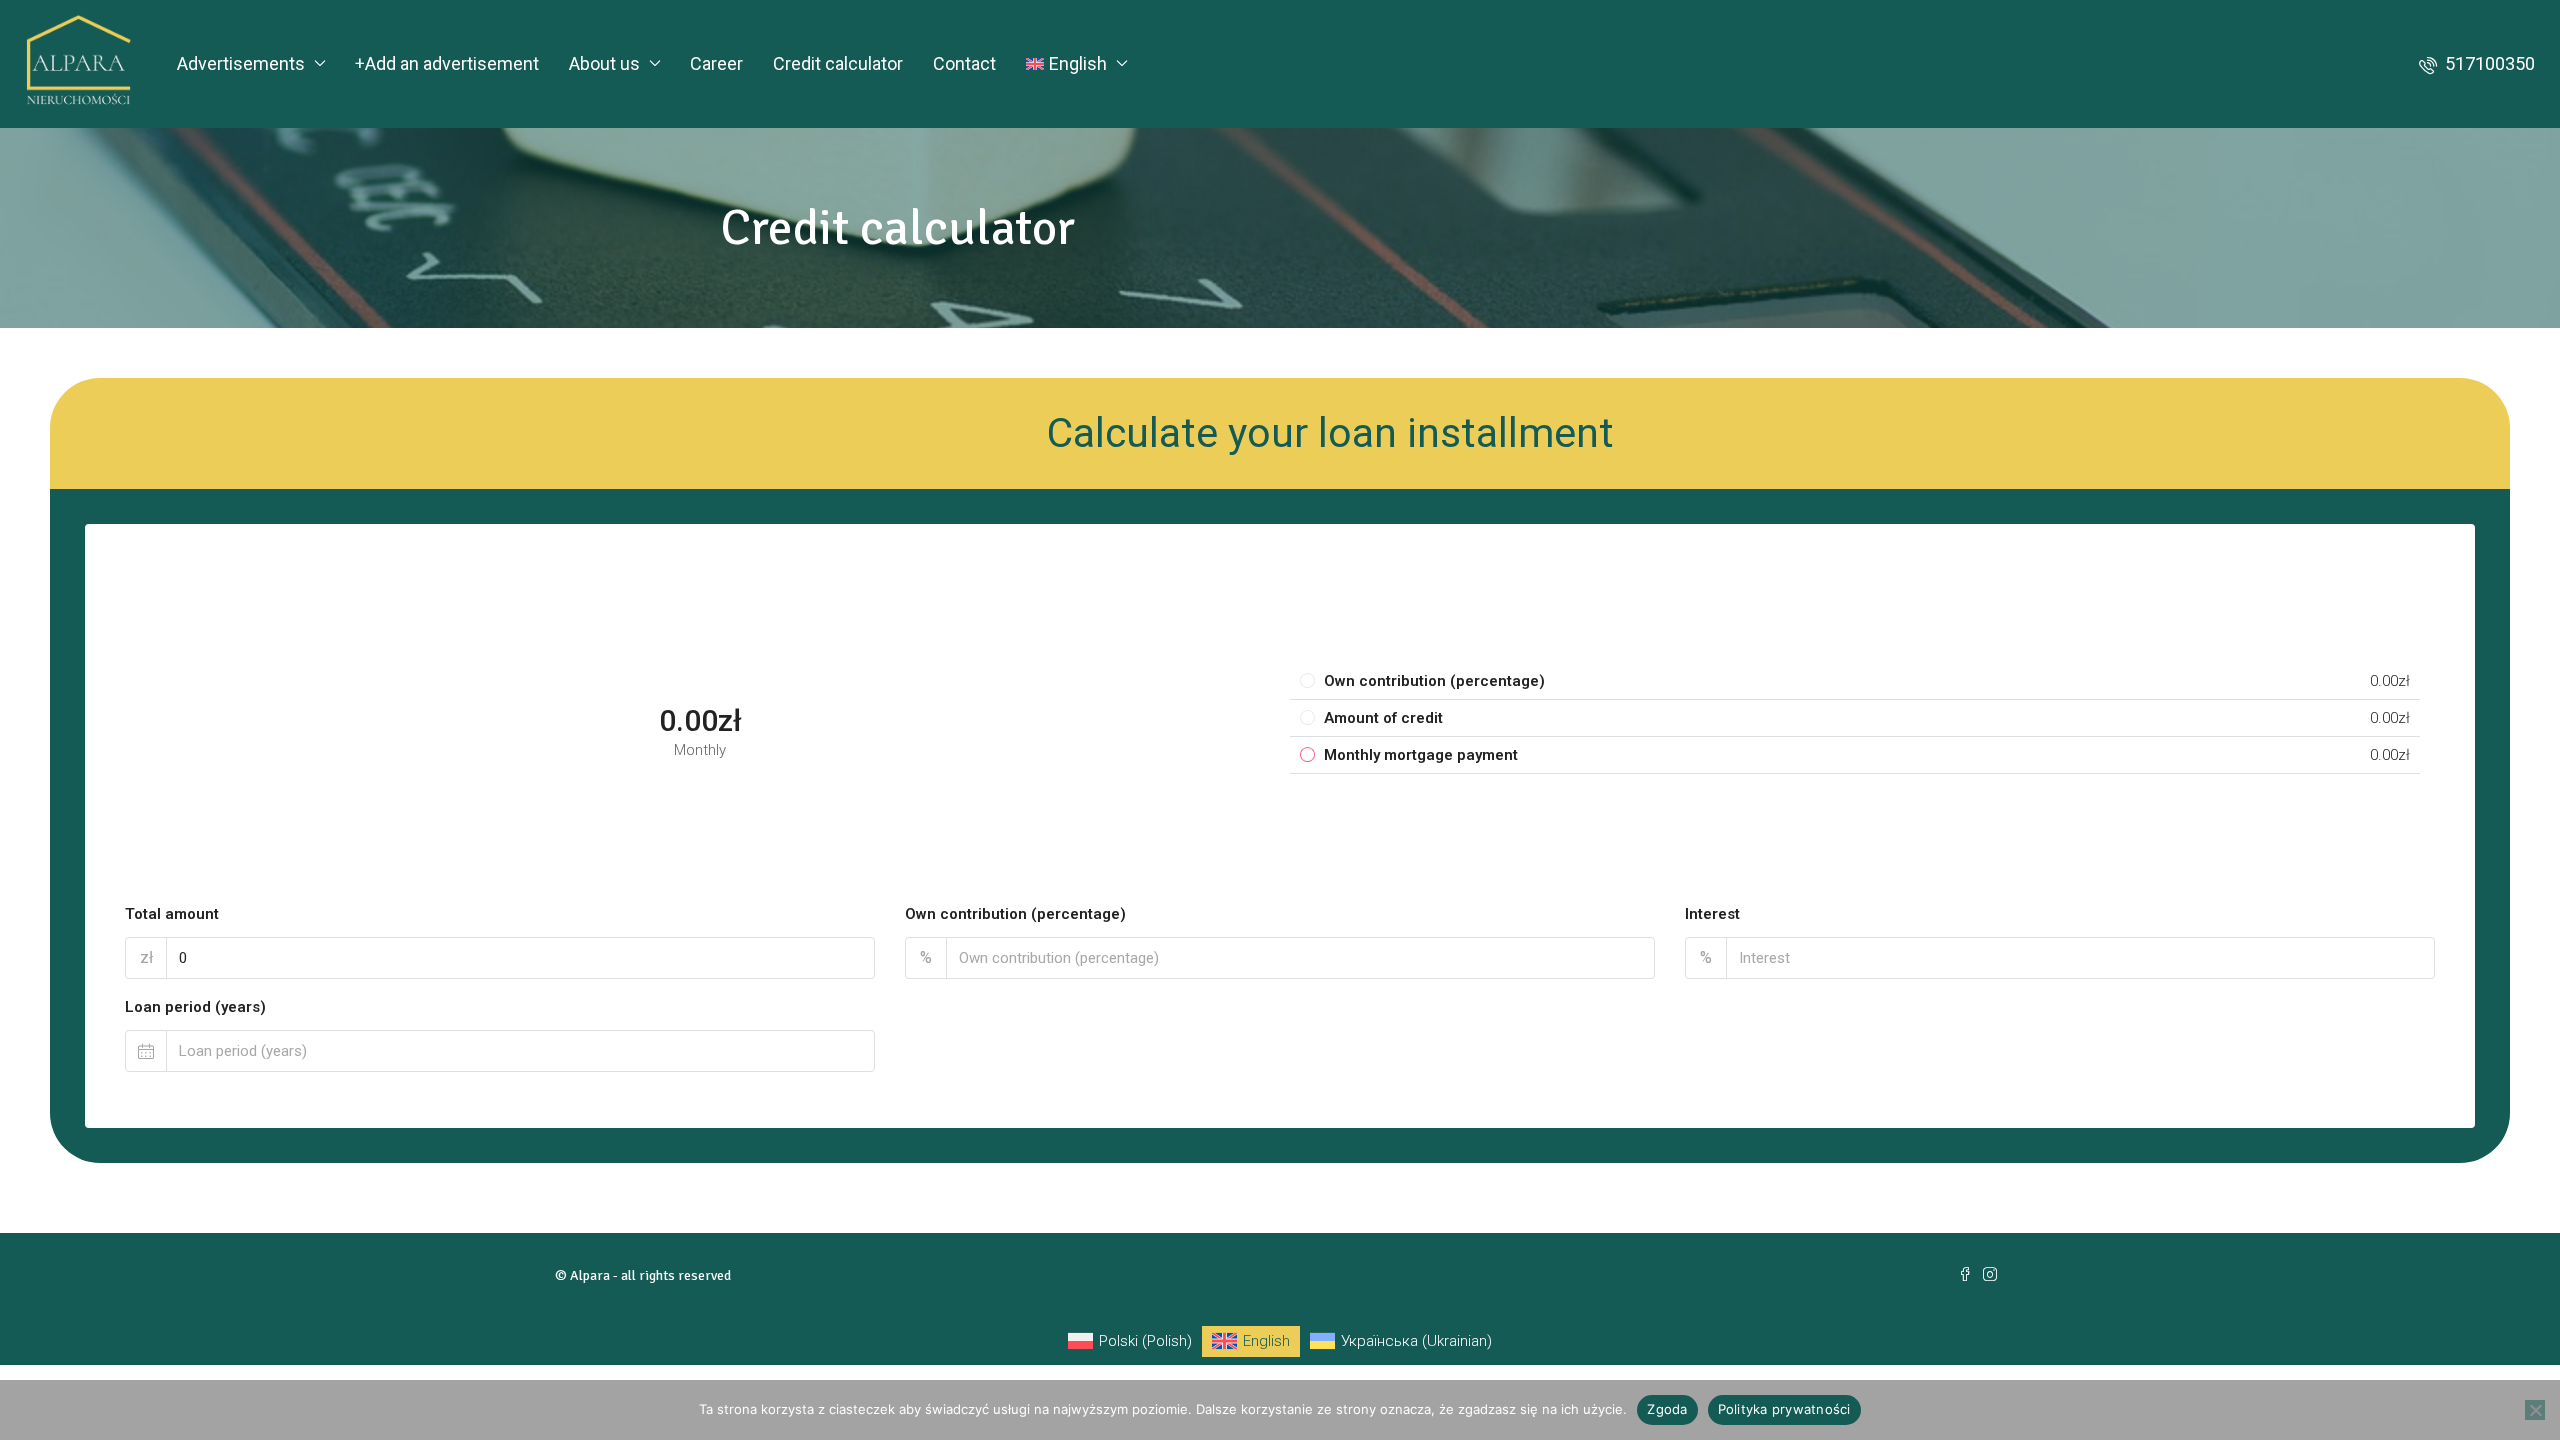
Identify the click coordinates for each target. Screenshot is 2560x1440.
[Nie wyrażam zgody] (2535, 1410)
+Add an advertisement (447, 63)
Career (716, 63)
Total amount (172, 914)
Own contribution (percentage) (1015, 914)
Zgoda (1667, 1409)
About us (604, 63)
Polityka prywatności (1784, 1409)
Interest (1712, 914)
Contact (964, 63)
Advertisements (241, 63)
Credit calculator (838, 63)
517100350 (2488, 63)
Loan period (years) (195, 1007)
